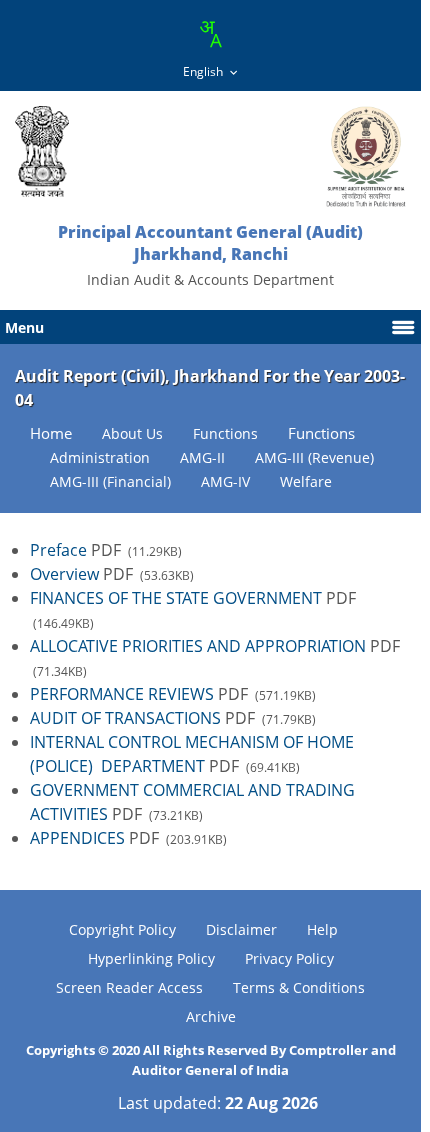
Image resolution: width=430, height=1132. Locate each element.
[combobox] (210, 34)
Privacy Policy (289, 958)
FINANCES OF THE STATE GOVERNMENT (176, 598)
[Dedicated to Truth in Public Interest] (42, 151)
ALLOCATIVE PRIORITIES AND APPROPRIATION (200, 646)
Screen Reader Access (129, 987)
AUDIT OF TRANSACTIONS (125, 718)
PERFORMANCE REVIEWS (124, 694)
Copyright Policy (122, 929)
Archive (211, 1016)
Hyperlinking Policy (151, 958)
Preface (58, 550)
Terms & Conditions (299, 987)
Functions (321, 433)
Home (51, 433)
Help (322, 929)
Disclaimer (241, 929)
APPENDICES (77, 838)
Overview (64, 574)
